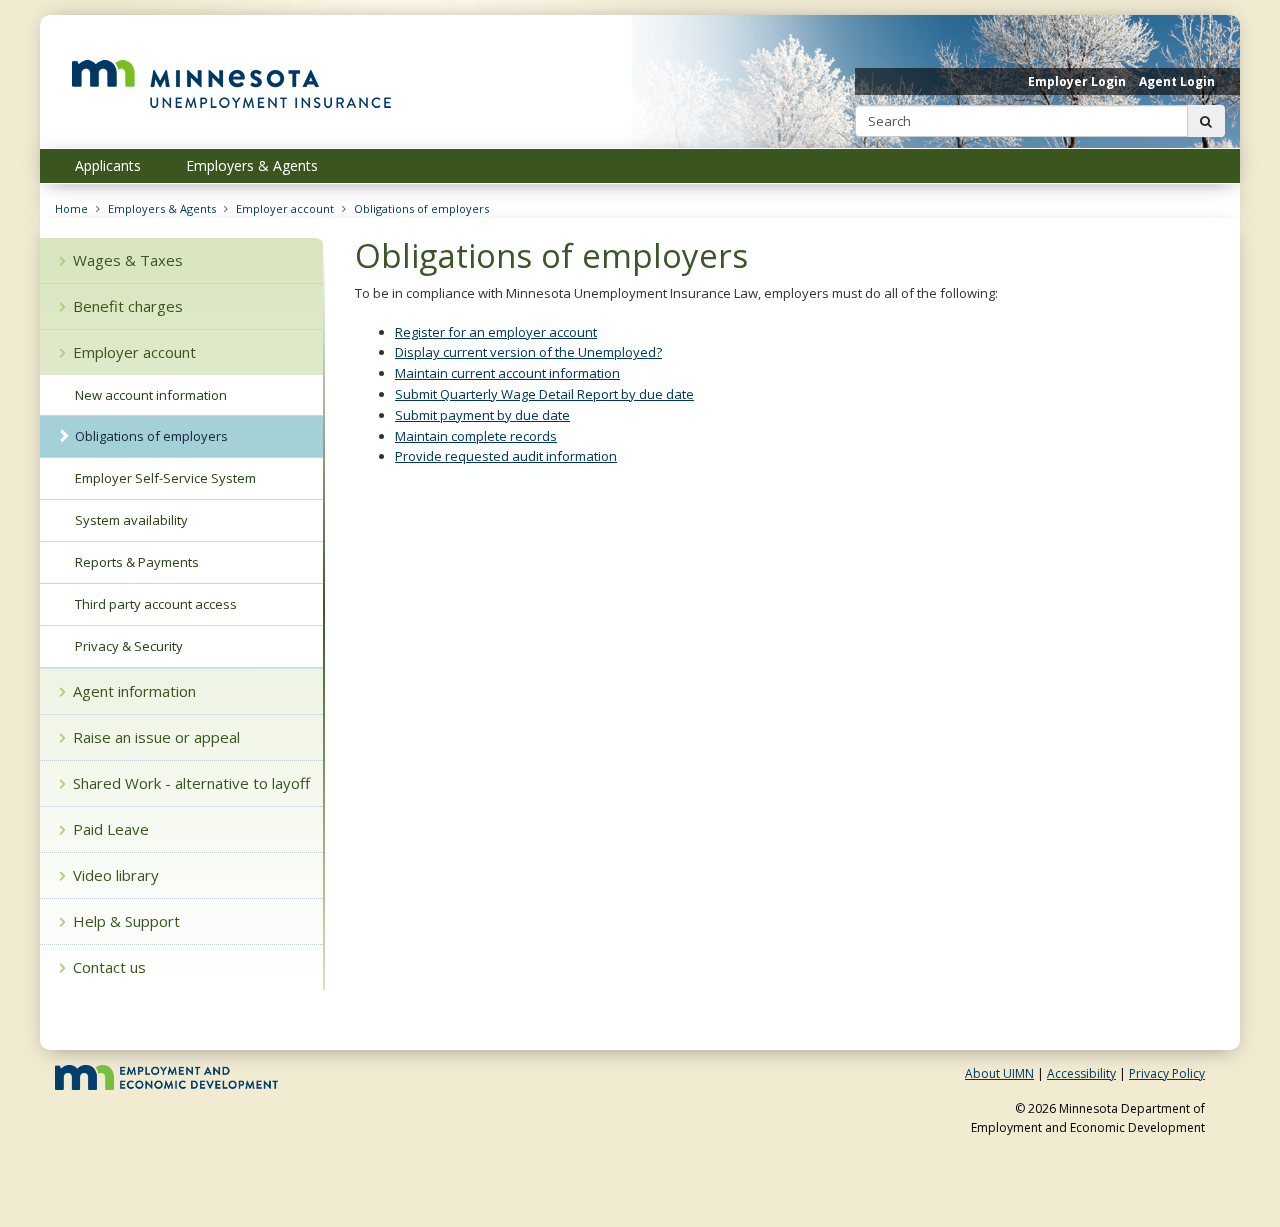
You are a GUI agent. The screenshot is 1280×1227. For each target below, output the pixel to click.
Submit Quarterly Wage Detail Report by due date (544, 394)
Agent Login (1177, 81)
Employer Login (1077, 81)
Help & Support (126, 921)
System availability (131, 520)
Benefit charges (128, 306)
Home (71, 208)
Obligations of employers (421, 208)
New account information (151, 395)
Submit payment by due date (482, 415)
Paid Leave (111, 829)
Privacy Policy (1167, 1073)
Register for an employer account (496, 332)
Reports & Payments (137, 562)
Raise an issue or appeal (156, 737)
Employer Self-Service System (165, 478)
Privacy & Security (129, 646)
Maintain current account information (507, 373)
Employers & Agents (162, 208)
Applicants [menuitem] (108, 165)
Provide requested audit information (506, 456)
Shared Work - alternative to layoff (191, 783)
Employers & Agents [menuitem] (252, 165)
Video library (116, 875)
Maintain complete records (476, 436)
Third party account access (156, 604)
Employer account (285, 208)
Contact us (109, 967)
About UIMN (999, 1073)
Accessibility (1081, 1073)
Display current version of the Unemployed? (528, 352)
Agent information (134, 691)
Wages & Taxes (128, 260)
